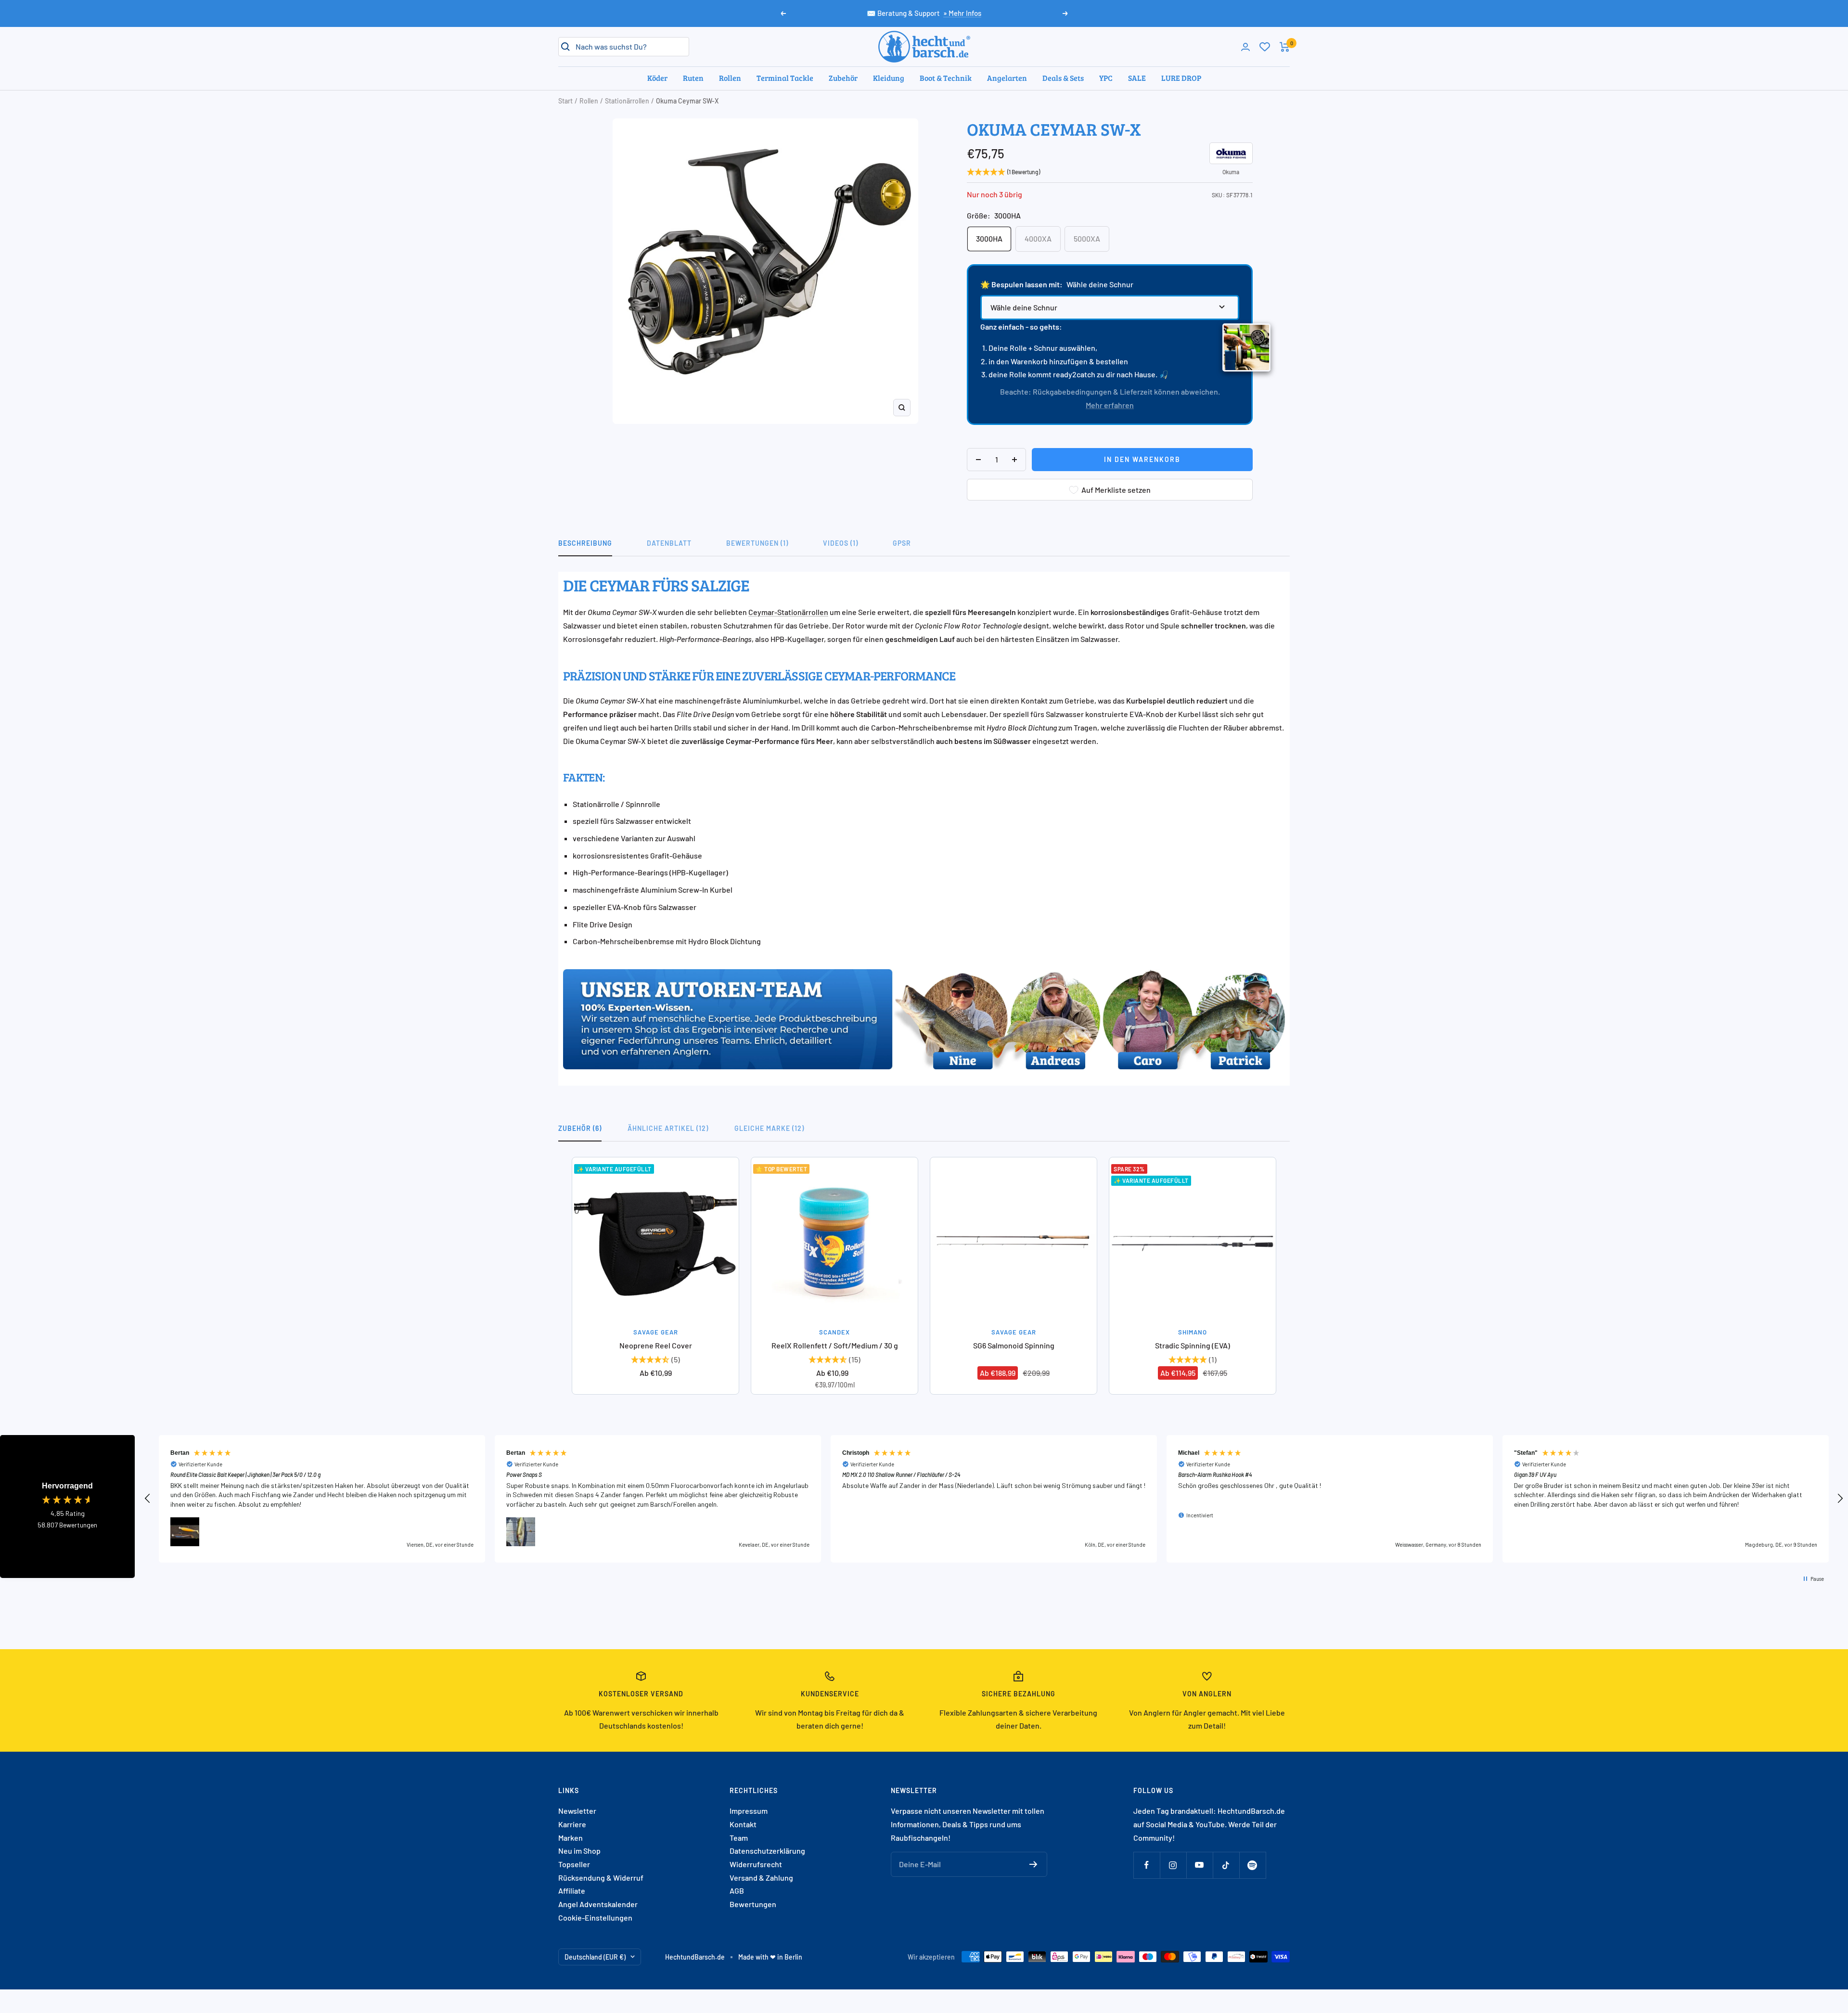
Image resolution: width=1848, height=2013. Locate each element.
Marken (571, 1838)
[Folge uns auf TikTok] (1226, 1865)
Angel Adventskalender (598, 1904)
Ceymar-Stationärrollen (788, 612)
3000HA (989, 238)
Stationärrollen (627, 101)
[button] (148, 1499)
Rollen (730, 78)
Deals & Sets (1063, 78)
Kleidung (889, 78)
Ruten (693, 78)
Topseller (574, 1864)
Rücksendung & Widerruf (601, 1878)
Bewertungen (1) (757, 543)
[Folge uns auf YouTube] (1200, 1865)
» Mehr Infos (962, 13)
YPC (1106, 78)
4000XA (1038, 238)
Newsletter (577, 1811)
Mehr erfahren (1110, 405)
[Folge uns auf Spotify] (1252, 1865)
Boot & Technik (946, 78)
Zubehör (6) (580, 1128)
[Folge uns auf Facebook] (1147, 1865)
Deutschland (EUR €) (595, 1957)
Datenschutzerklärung (767, 1851)
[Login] (1245, 47)
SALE (1137, 78)
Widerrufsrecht (756, 1864)
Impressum (749, 1811)
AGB (737, 1891)
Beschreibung (585, 543)
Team (739, 1838)
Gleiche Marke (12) (769, 1128)
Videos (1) (841, 543)
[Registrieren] (1033, 1864)
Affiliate (572, 1891)
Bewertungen (753, 1904)
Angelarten (1007, 78)
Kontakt (743, 1824)
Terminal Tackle (785, 78)
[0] (1265, 47)
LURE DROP (1181, 78)
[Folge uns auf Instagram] (1173, 1865)
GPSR (902, 543)
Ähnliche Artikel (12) (668, 1128)
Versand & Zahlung (761, 1878)
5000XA (1087, 238)
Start (565, 101)
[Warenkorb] (1285, 47)
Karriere (572, 1824)
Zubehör (843, 78)
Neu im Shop (579, 1851)
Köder (657, 78)
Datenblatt (669, 543)
